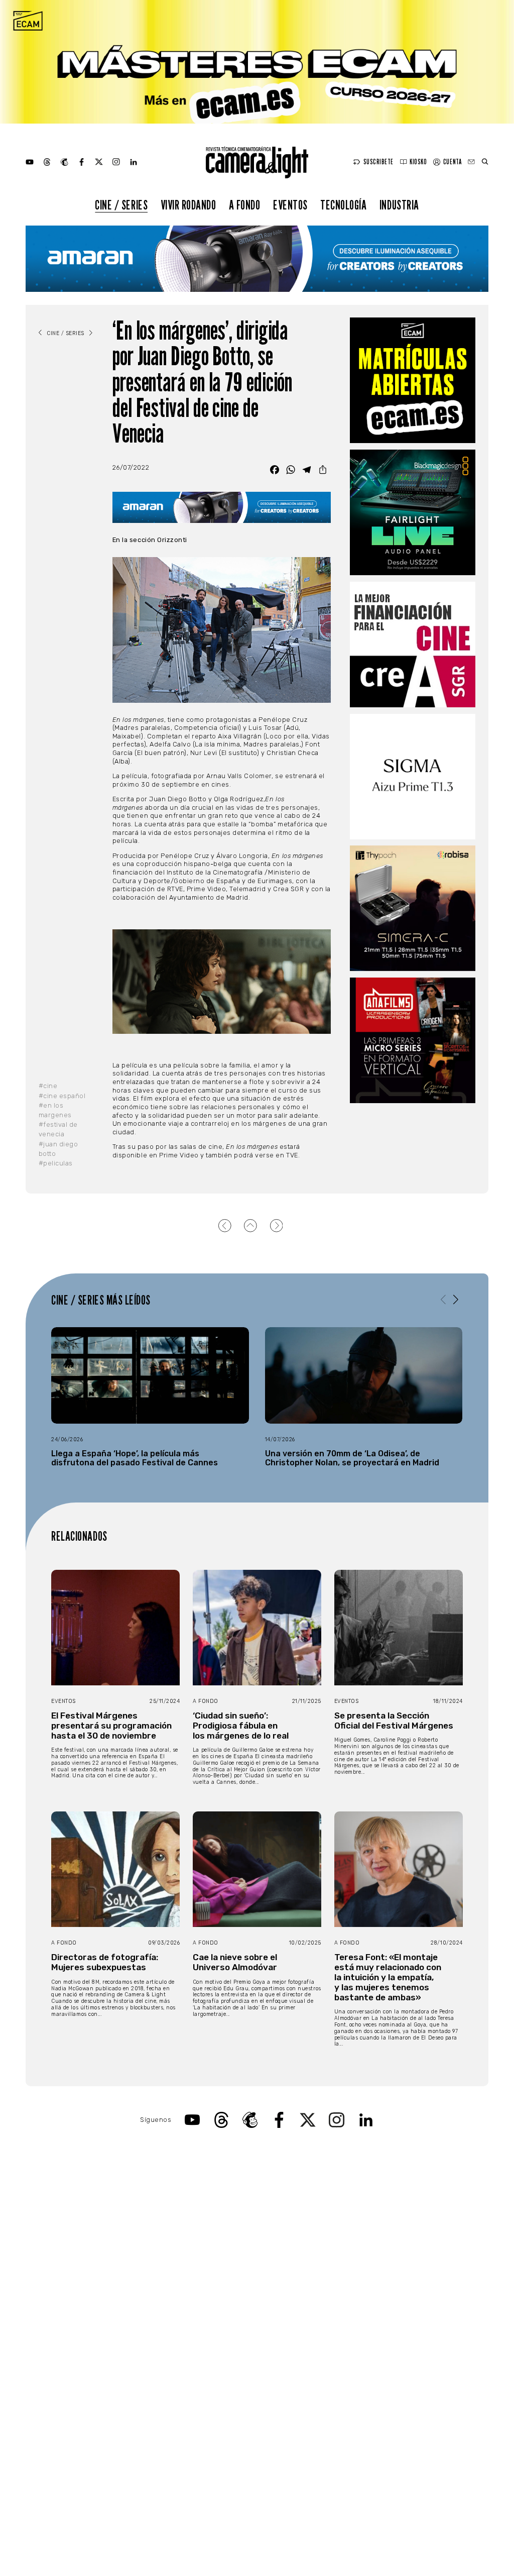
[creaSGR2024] (413, 645)
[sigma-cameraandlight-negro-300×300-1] (413, 777)
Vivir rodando (188, 205)
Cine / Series (121, 205)
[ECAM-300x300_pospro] (413, 380)
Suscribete (378, 162)
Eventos (290, 205)
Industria (399, 205)
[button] (456, 1299)
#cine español (62, 1096)
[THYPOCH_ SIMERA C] (413, 908)
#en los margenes (55, 1110)
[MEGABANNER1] (257, 62)
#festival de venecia (58, 1129)
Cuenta (452, 162)
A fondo (245, 205)
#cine (48, 1086)
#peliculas (56, 1163)
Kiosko (418, 162)
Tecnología (343, 205)
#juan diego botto (58, 1149)
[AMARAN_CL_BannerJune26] (257, 259)
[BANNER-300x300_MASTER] (413, 1040)
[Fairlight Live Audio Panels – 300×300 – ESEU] (413, 512)
